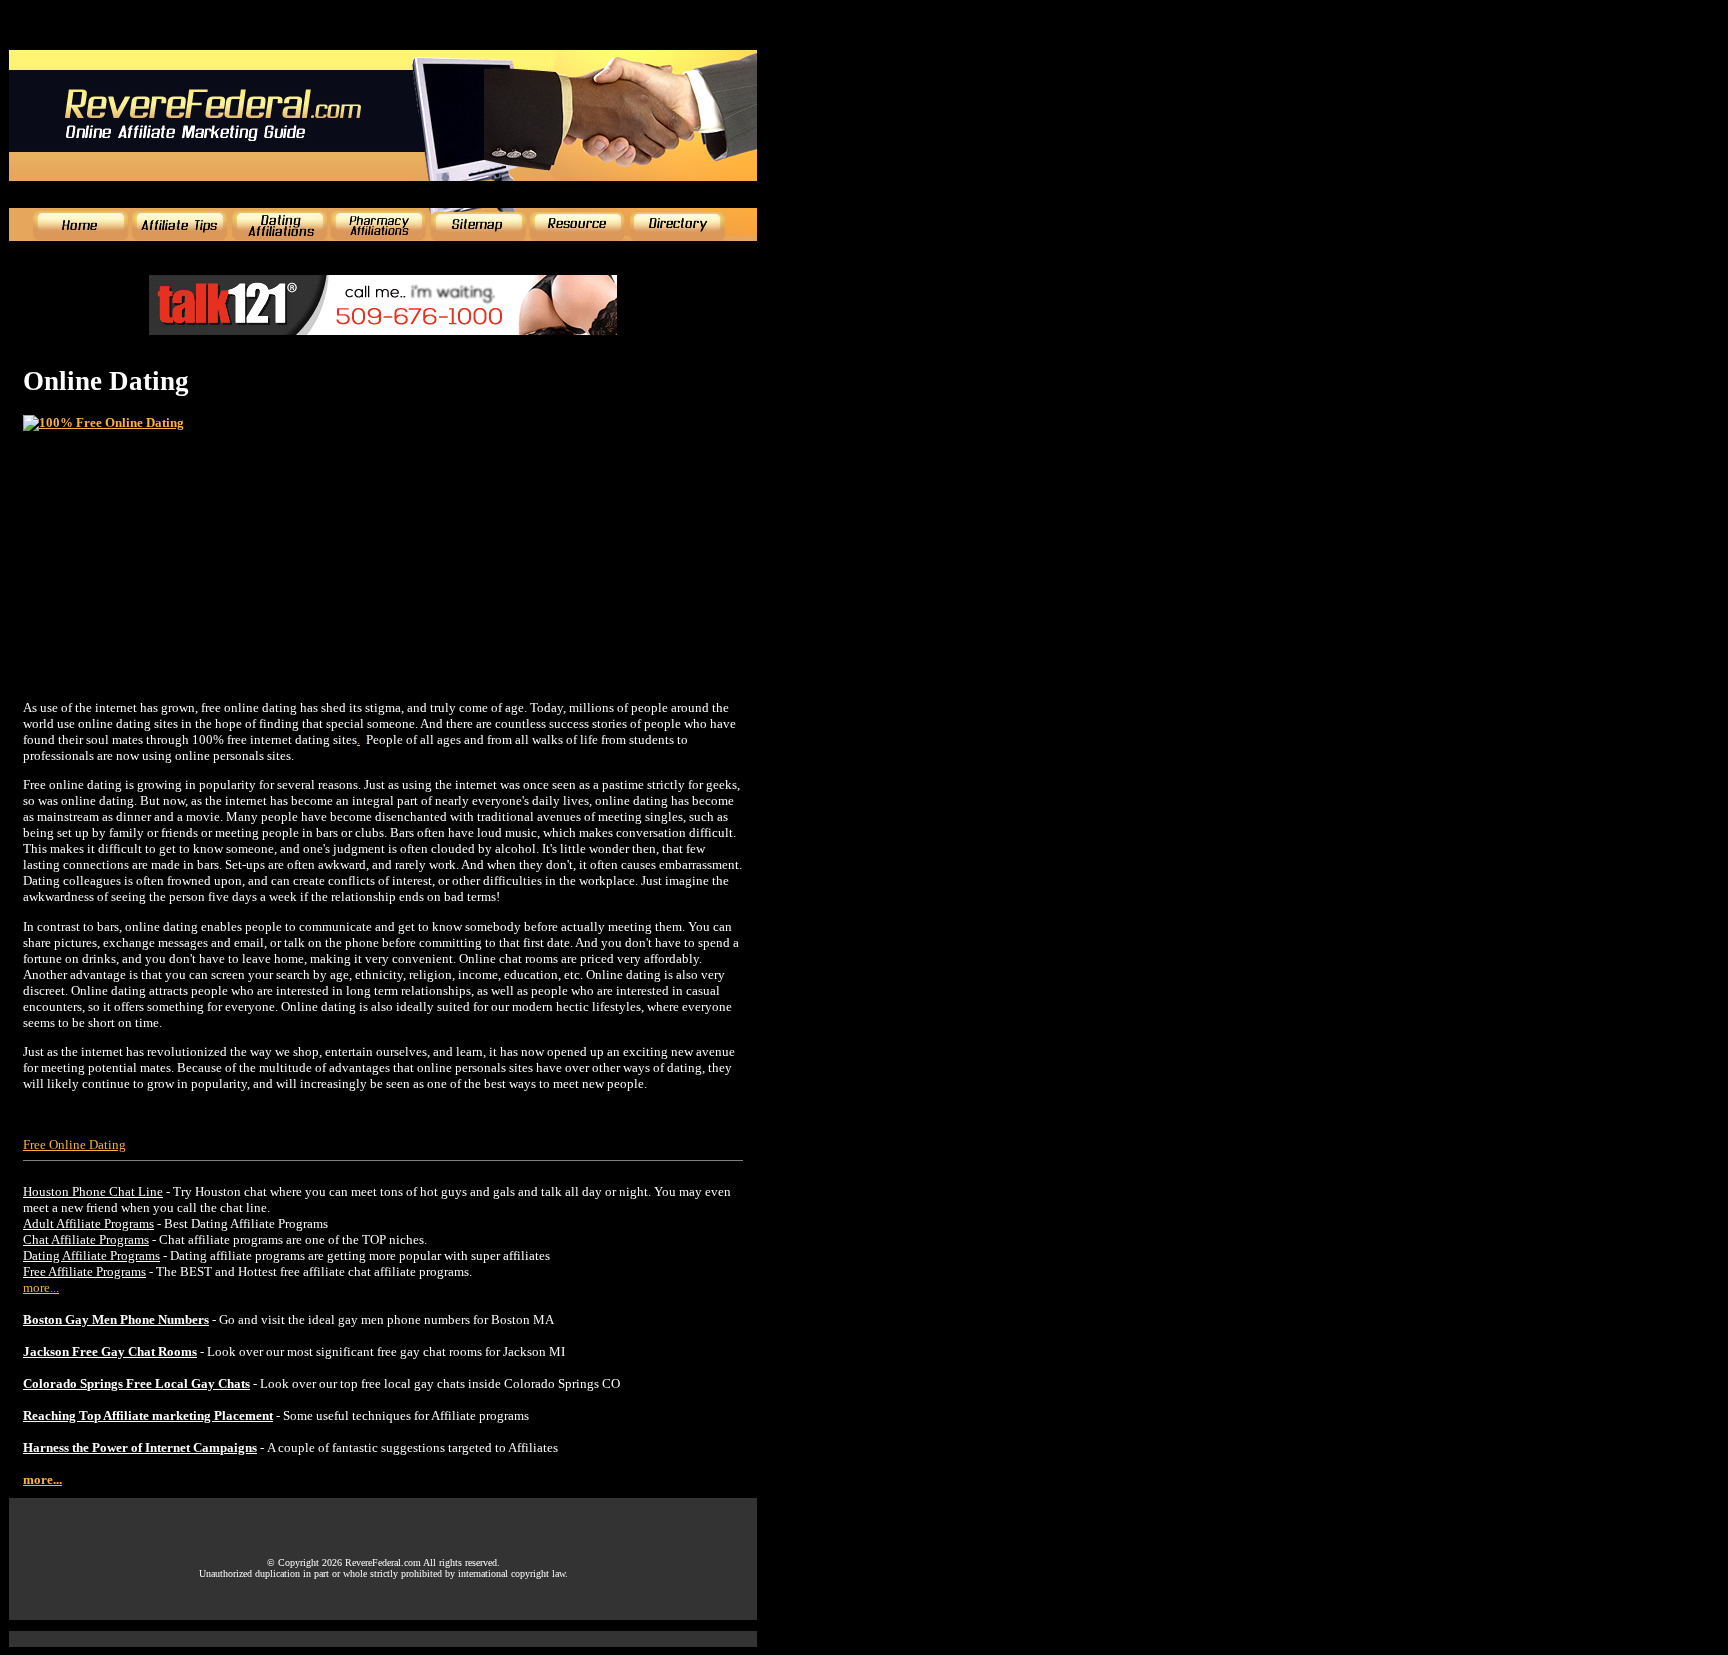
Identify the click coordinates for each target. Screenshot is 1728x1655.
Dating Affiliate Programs (91, 1255)
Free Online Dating (74, 1144)
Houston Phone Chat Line (93, 1191)
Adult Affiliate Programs (88, 1223)
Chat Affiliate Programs (86, 1239)
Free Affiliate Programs (84, 1271)
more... (41, 1287)
